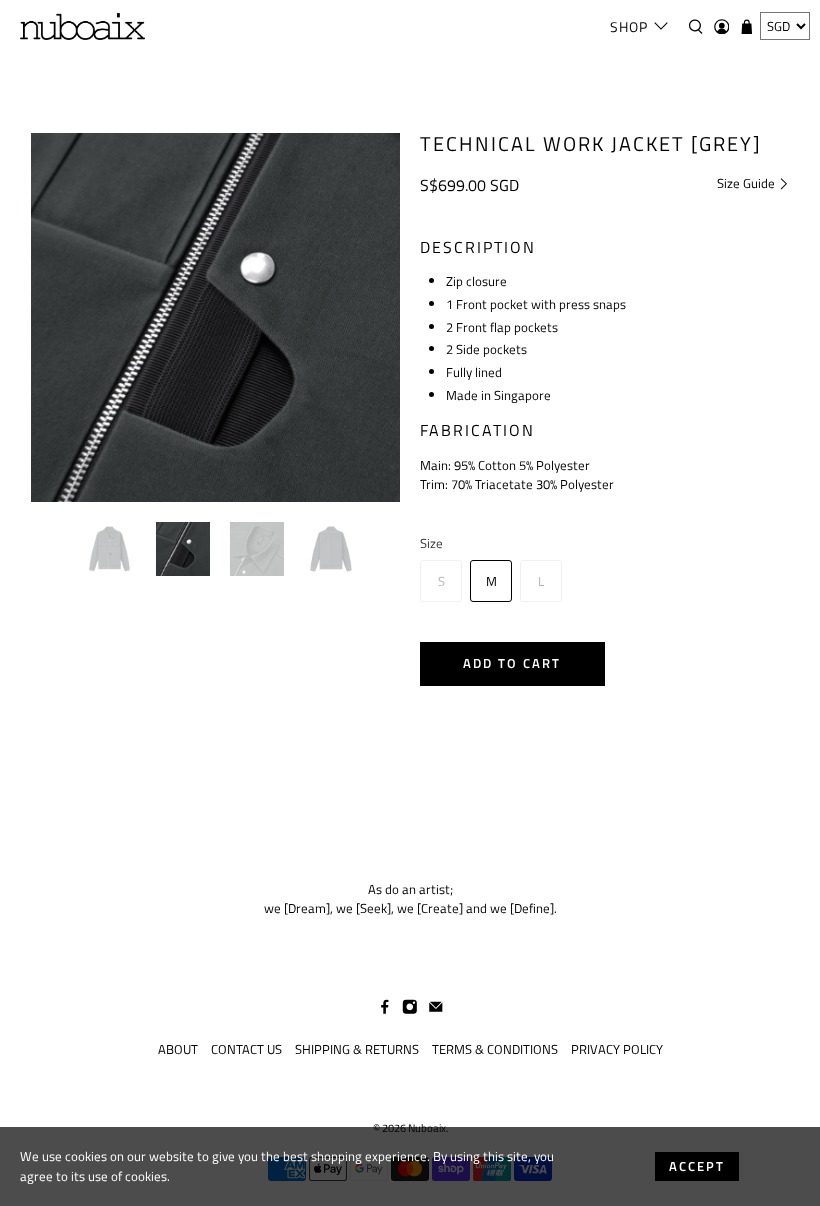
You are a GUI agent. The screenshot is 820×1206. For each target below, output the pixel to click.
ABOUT (178, 1049)
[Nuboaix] (82, 26)
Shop (629, 26)
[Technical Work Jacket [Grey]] (216, 318)
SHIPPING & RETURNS (357, 1049)
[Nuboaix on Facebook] (385, 1009)
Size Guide (747, 183)
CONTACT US (246, 1049)
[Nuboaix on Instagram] (410, 1009)
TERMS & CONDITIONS (495, 1049)
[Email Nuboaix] (436, 1009)
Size (431, 543)
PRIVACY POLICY (617, 1049)
